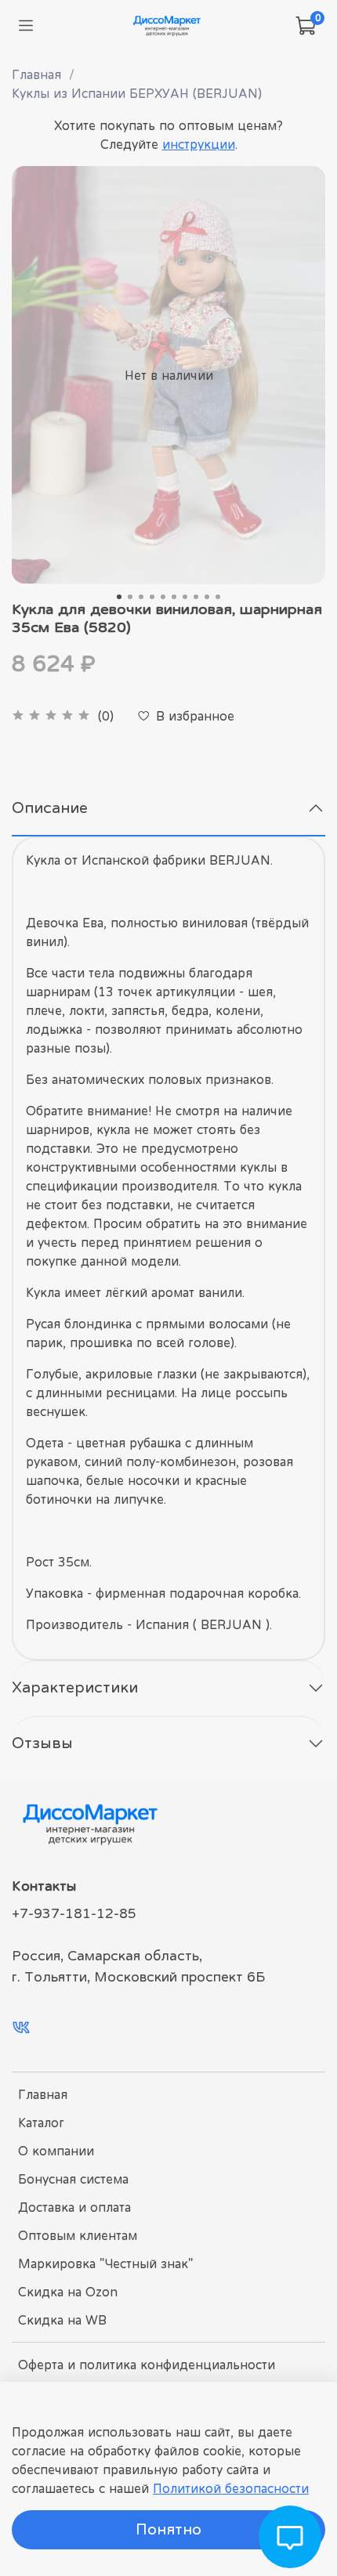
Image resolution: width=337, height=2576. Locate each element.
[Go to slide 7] (185, 597)
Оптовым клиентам (78, 2235)
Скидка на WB (62, 2320)
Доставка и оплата (74, 2207)
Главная (36, 74)
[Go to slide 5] (163, 597)
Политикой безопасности (231, 2488)
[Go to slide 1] (119, 597)
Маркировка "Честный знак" (105, 2263)
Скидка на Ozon (68, 2292)
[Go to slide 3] (141, 597)
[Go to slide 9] (207, 597)
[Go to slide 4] (152, 597)
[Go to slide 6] (174, 597)
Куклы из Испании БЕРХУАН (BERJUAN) (137, 93)
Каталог (41, 2123)
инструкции (199, 144)
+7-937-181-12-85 (74, 1913)
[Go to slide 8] (196, 597)
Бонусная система (73, 2179)
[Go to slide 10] (218, 597)
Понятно (168, 2529)
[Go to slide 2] (130, 597)
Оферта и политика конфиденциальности (147, 2365)
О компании (56, 2151)
